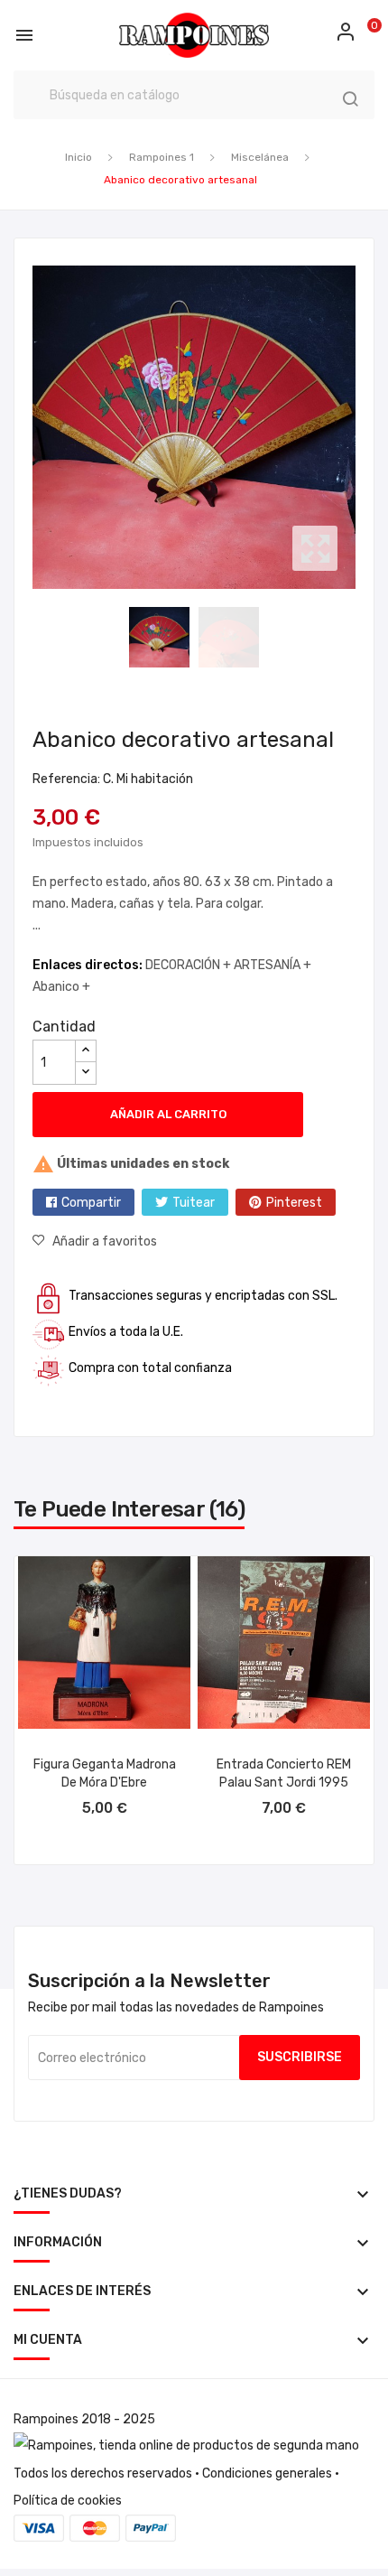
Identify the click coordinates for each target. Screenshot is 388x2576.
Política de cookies (68, 2501)
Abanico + (61, 987)
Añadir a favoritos (105, 1241)
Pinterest (294, 1203)
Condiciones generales (267, 2473)
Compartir (91, 1203)
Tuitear (194, 1203)
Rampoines (46, 2419)
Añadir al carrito (168, 1114)
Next (360, 427)
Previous (28, 427)
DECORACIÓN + (189, 965)
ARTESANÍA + (273, 965)
